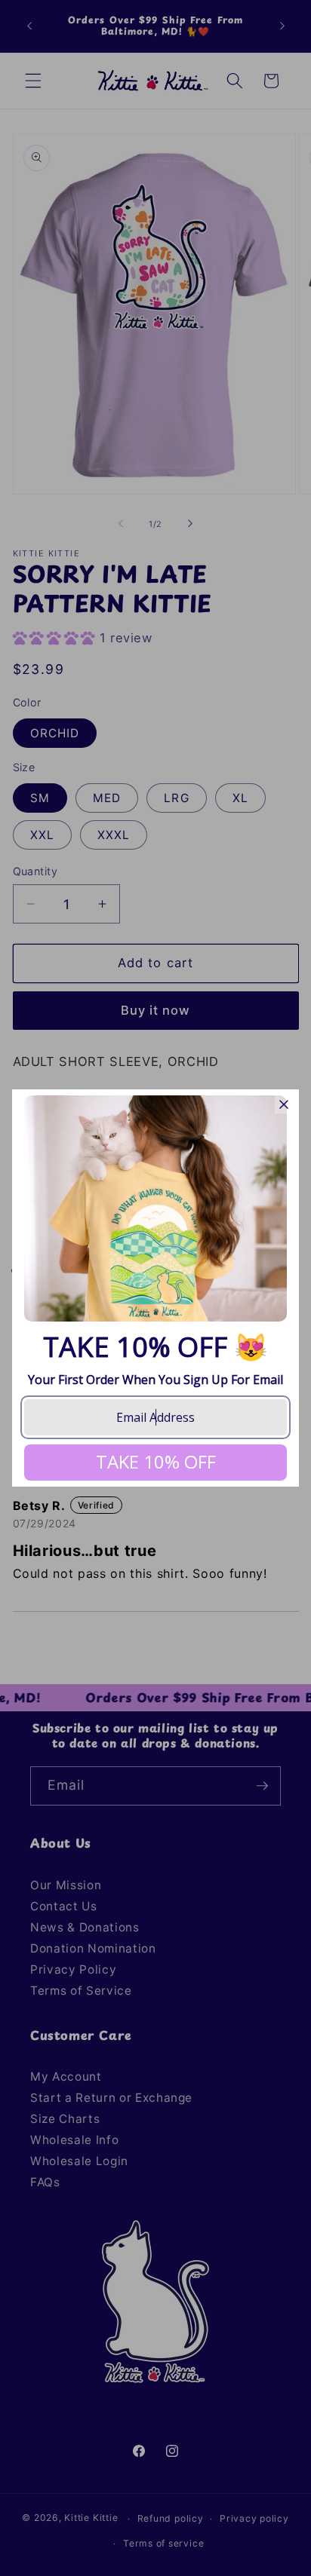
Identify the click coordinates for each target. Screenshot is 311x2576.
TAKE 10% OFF (156, 1461)
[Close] (284, 1104)
